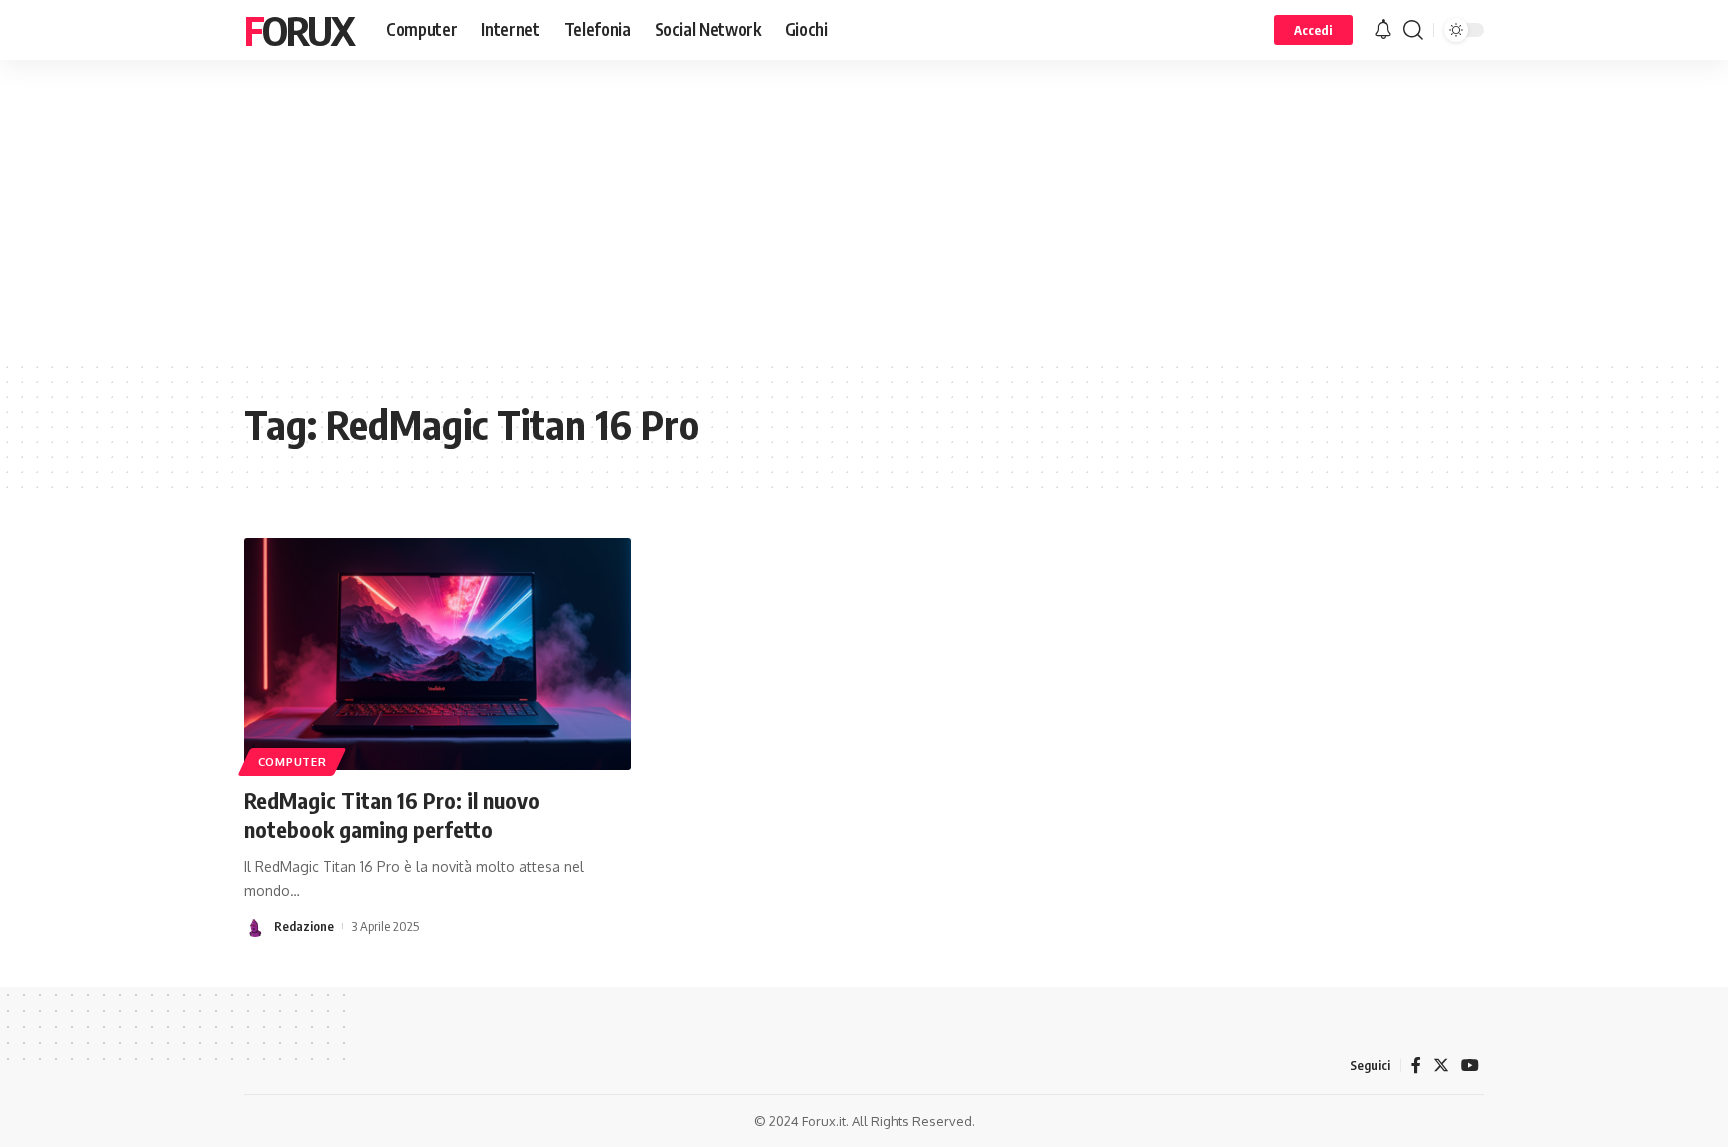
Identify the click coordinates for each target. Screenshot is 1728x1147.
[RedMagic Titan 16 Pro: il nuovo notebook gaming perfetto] (437, 654)
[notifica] (1383, 30)
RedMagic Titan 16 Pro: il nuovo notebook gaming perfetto (392, 814)
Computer (292, 761)
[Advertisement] (864, 210)
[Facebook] (1416, 1065)
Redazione (304, 926)
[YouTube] (1470, 1065)
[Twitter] (1441, 1065)
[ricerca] (1413, 30)
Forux (299, 30)
